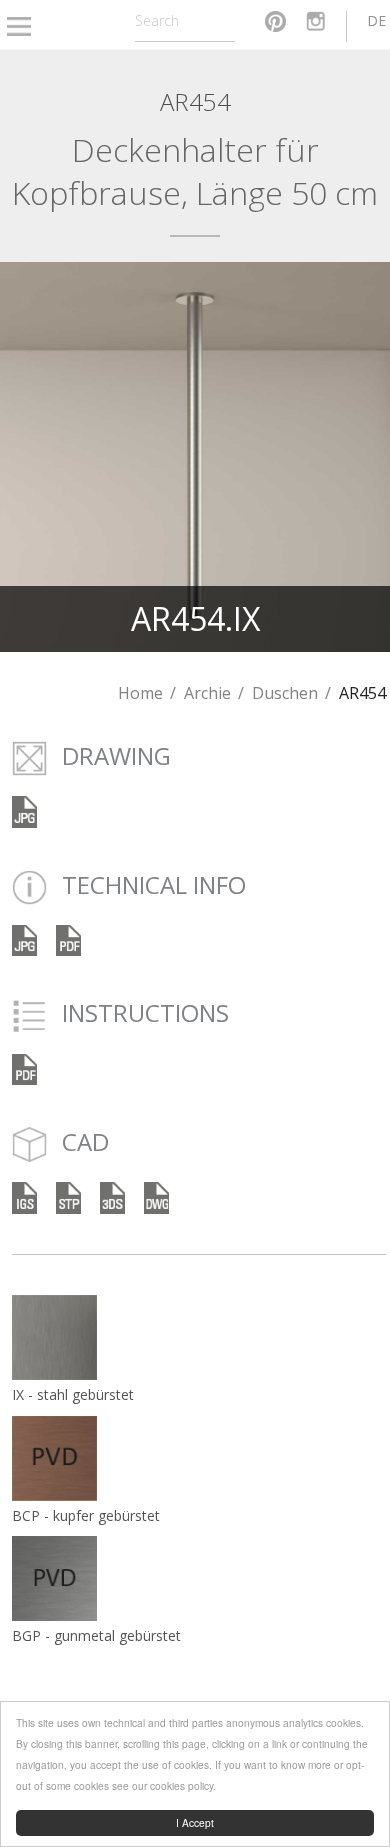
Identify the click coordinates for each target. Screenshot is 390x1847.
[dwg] (156, 1196)
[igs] (24, 1196)
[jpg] (24, 938)
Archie (207, 693)
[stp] (68, 1196)
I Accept (195, 1822)
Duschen (285, 693)
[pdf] (68, 938)
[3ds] (112, 1196)
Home (140, 693)
